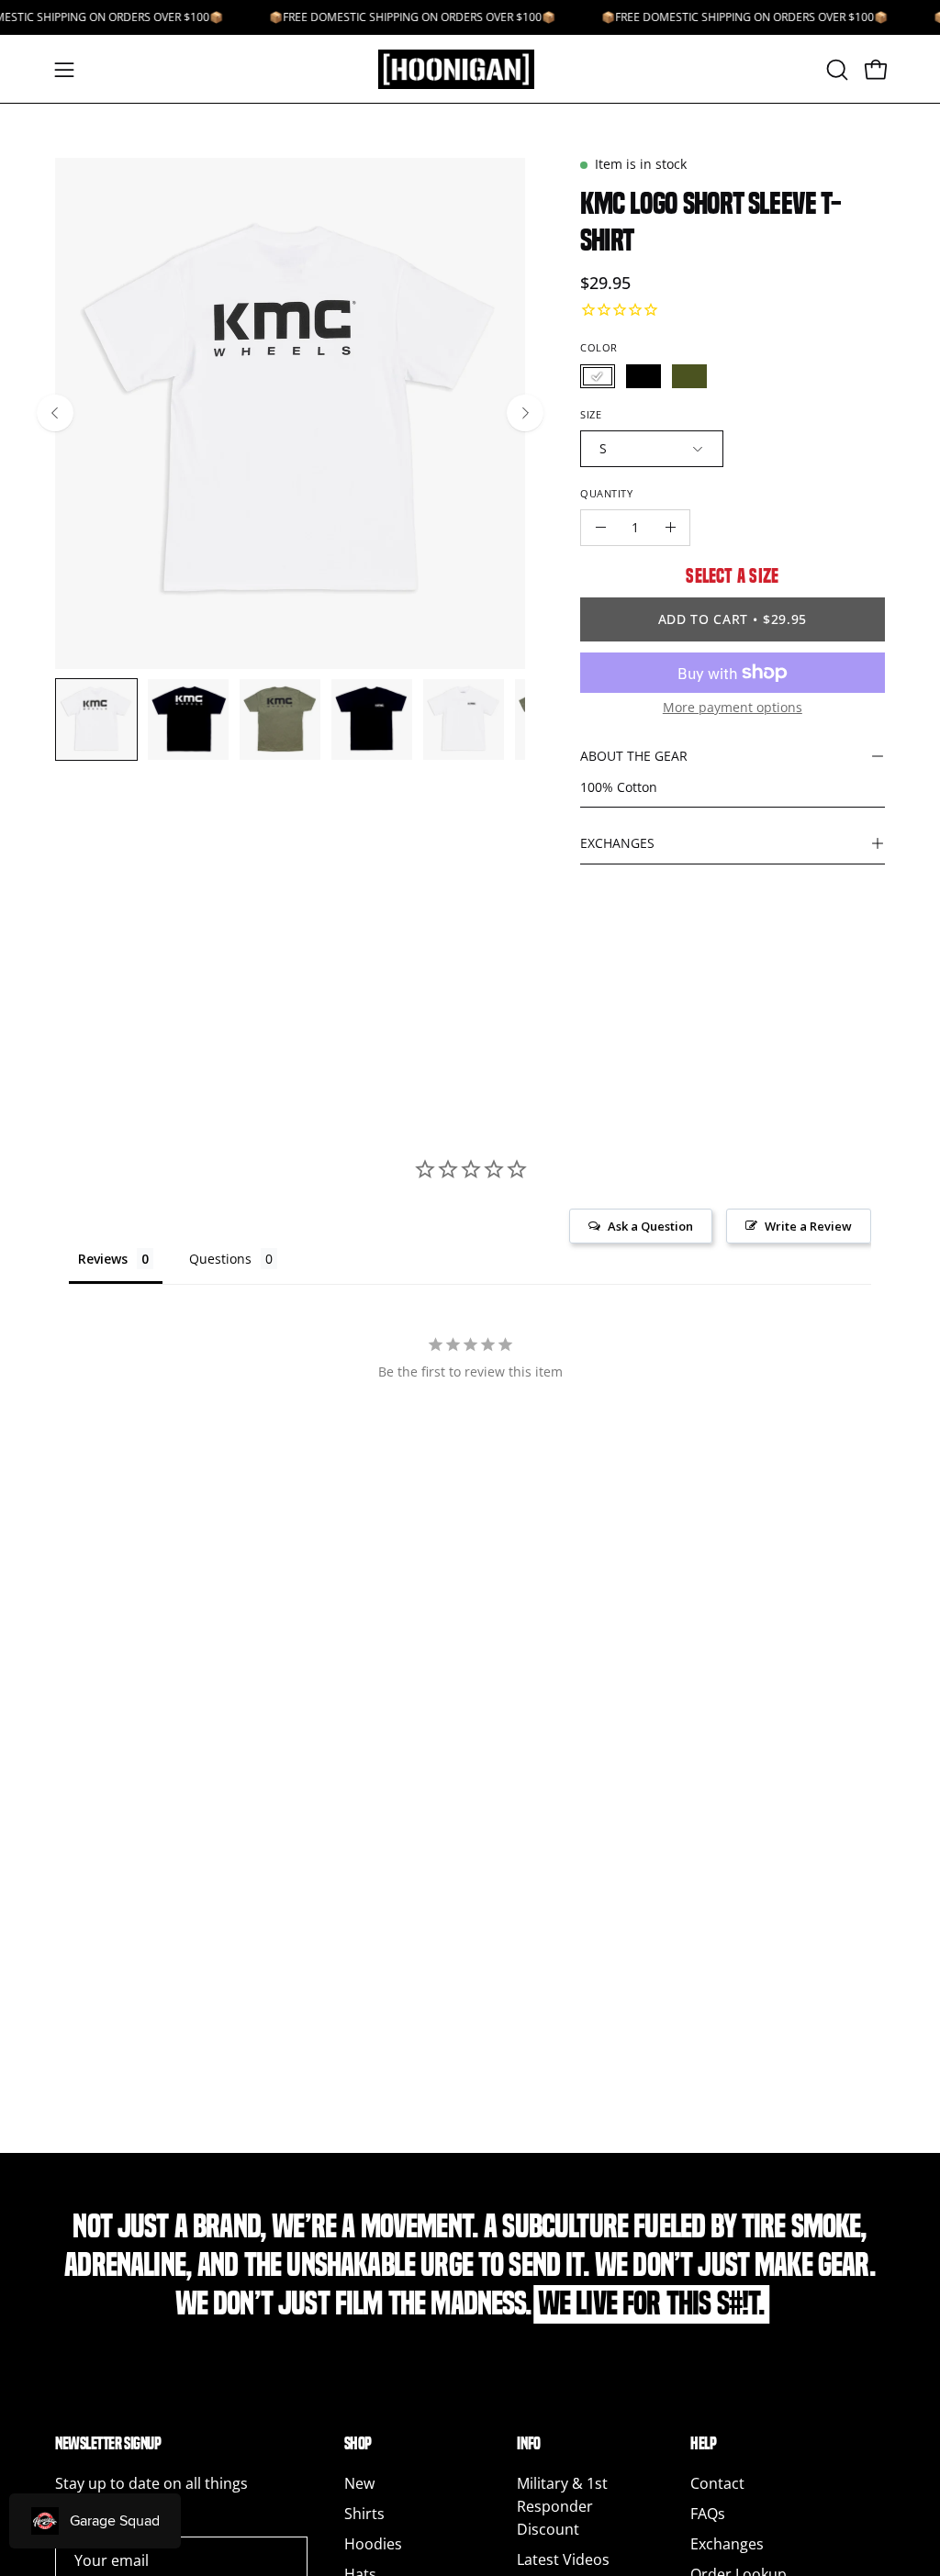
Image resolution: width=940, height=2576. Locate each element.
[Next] (525, 413)
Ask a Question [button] (650, 1226)
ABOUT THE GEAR (634, 756)
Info (528, 2443)
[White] (598, 376)
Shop (358, 2443)
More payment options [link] (733, 707)
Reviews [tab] (103, 1259)
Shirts (364, 2514)
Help (703, 2443)
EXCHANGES (617, 843)
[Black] (643, 376)
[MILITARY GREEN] (689, 376)
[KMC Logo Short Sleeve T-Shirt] (96, 719)
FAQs (708, 2514)
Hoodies (373, 2544)
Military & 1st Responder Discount (562, 2506)
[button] (835, 70)
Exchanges (727, 2544)
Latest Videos (563, 2559)
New (359, 2483)
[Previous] (55, 413)
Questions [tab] (220, 1259)
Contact (717, 2483)
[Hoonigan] (470, 69)
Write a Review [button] (808, 1226)
